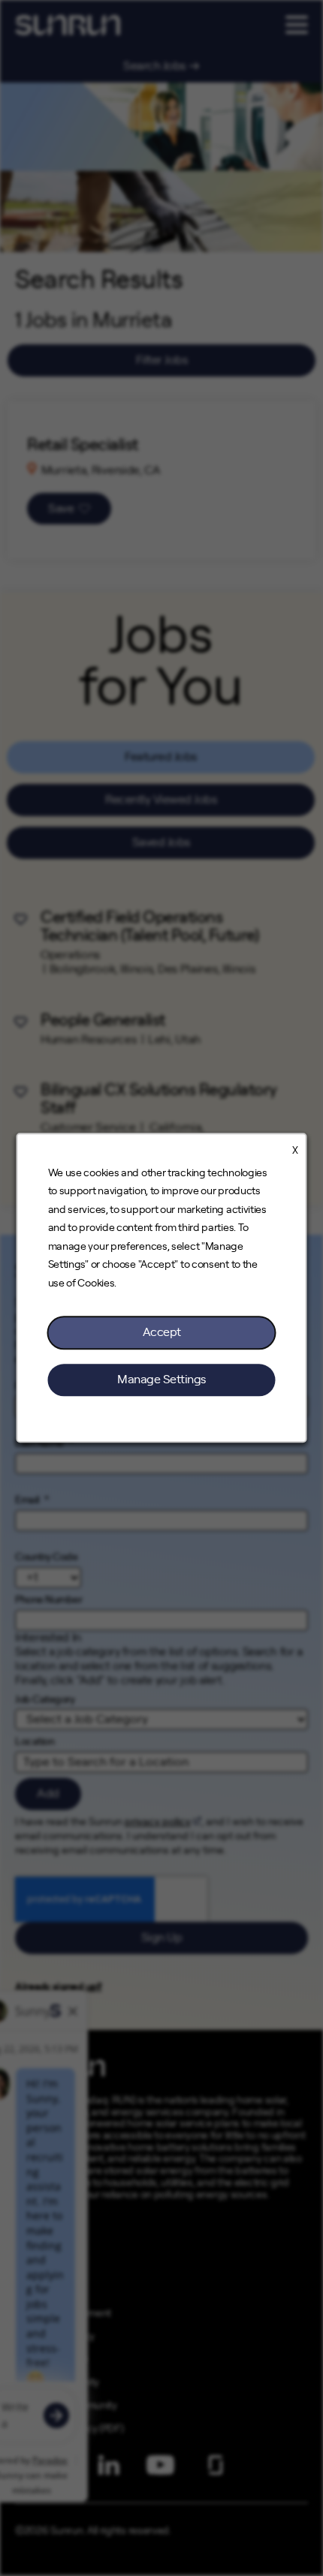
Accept (162, 1333)
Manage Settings (161, 1380)
